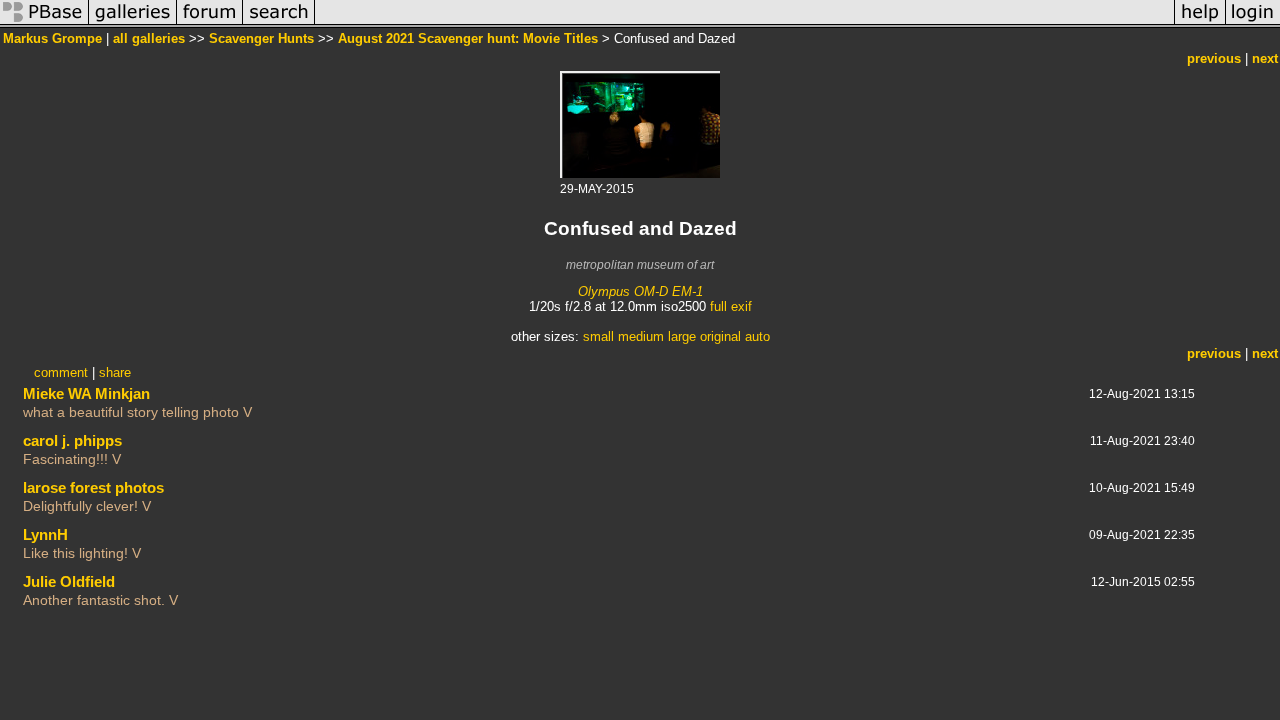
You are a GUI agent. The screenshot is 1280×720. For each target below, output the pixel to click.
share (115, 372)
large (682, 336)
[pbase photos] (44, 23)
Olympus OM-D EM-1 (640, 291)
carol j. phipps (72, 440)
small (598, 336)
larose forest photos (93, 487)
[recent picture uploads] (133, 23)
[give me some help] (1200, 23)
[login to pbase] (1253, 23)
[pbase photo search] (279, 23)
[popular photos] (744, 23)
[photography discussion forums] (210, 23)
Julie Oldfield (69, 581)
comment (61, 372)
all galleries (149, 38)
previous (1214, 58)
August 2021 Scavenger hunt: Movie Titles (468, 38)
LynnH (45, 534)
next (1265, 58)
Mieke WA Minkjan (86, 393)
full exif (731, 306)
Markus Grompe (52, 38)
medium (641, 336)
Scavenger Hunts (261, 38)
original (720, 336)
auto (757, 336)
